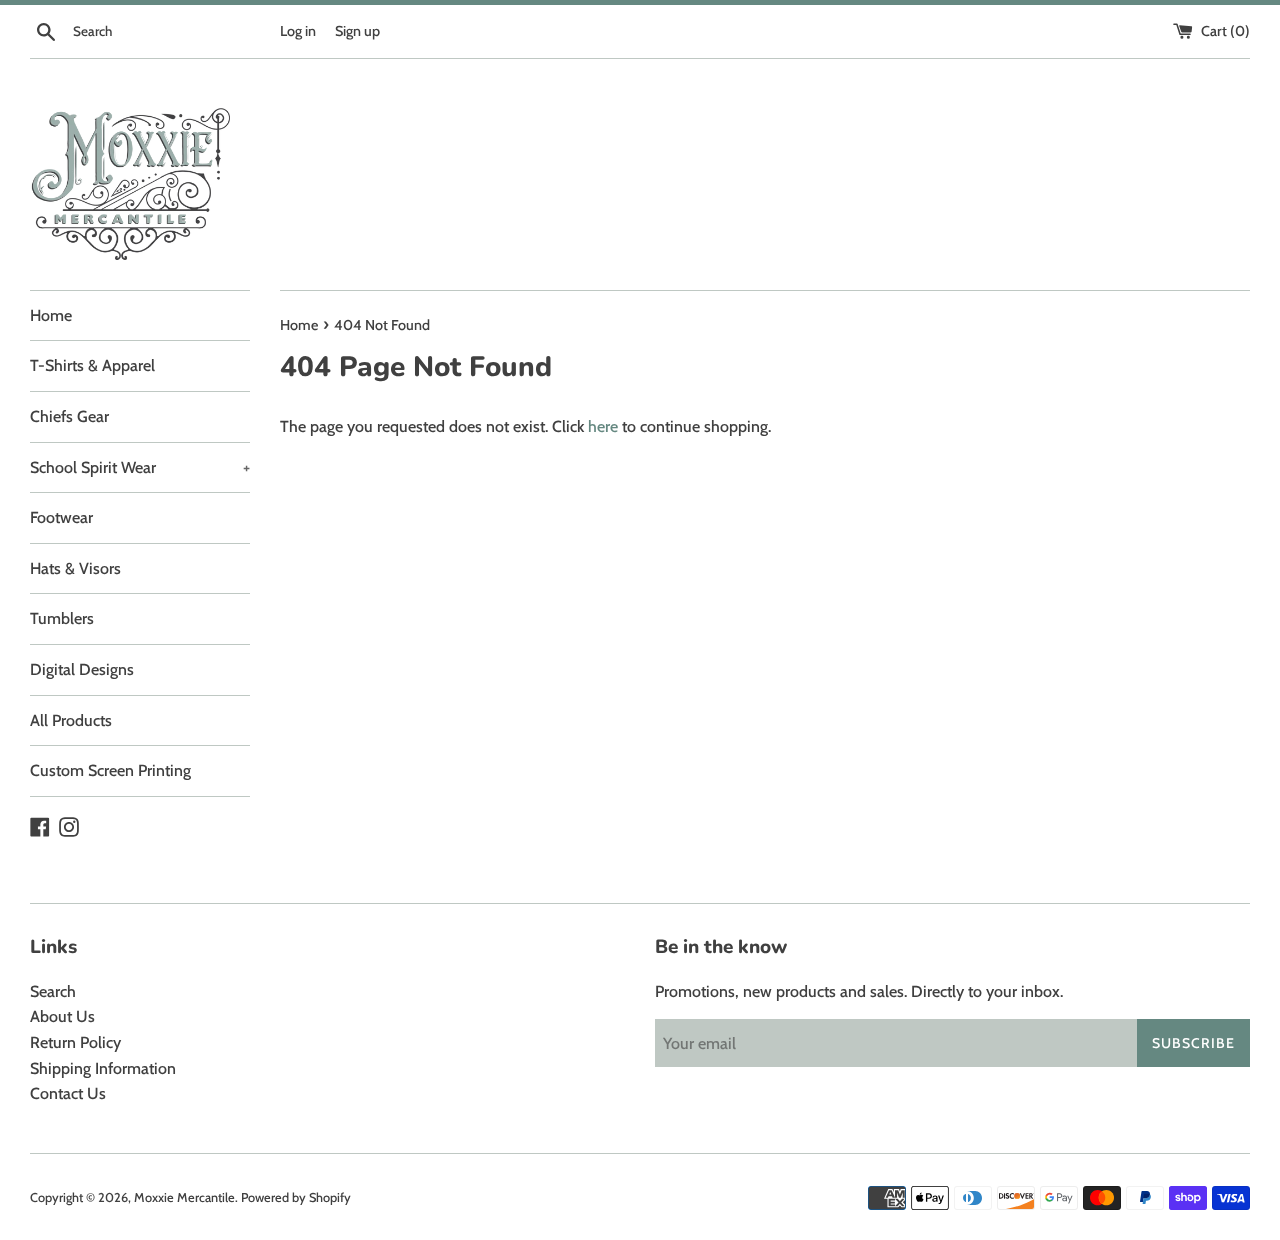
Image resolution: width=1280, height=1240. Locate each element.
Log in (298, 31)
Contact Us (68, 1093)
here (603, 426)
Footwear (61, 517)
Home (51, 315)
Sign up (357, 31)
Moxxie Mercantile (184, 1197)
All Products (71, 720)
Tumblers (62, 618)
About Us (62, 1016)
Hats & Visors (75, 568)
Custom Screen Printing (110, 770)
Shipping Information (103, 1068)
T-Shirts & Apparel (92, 365)
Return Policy (75, 1042)
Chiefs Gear (69, 416)
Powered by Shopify (296, 1197)
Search (53, 991)
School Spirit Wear (140, 467)
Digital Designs (82, 669)
